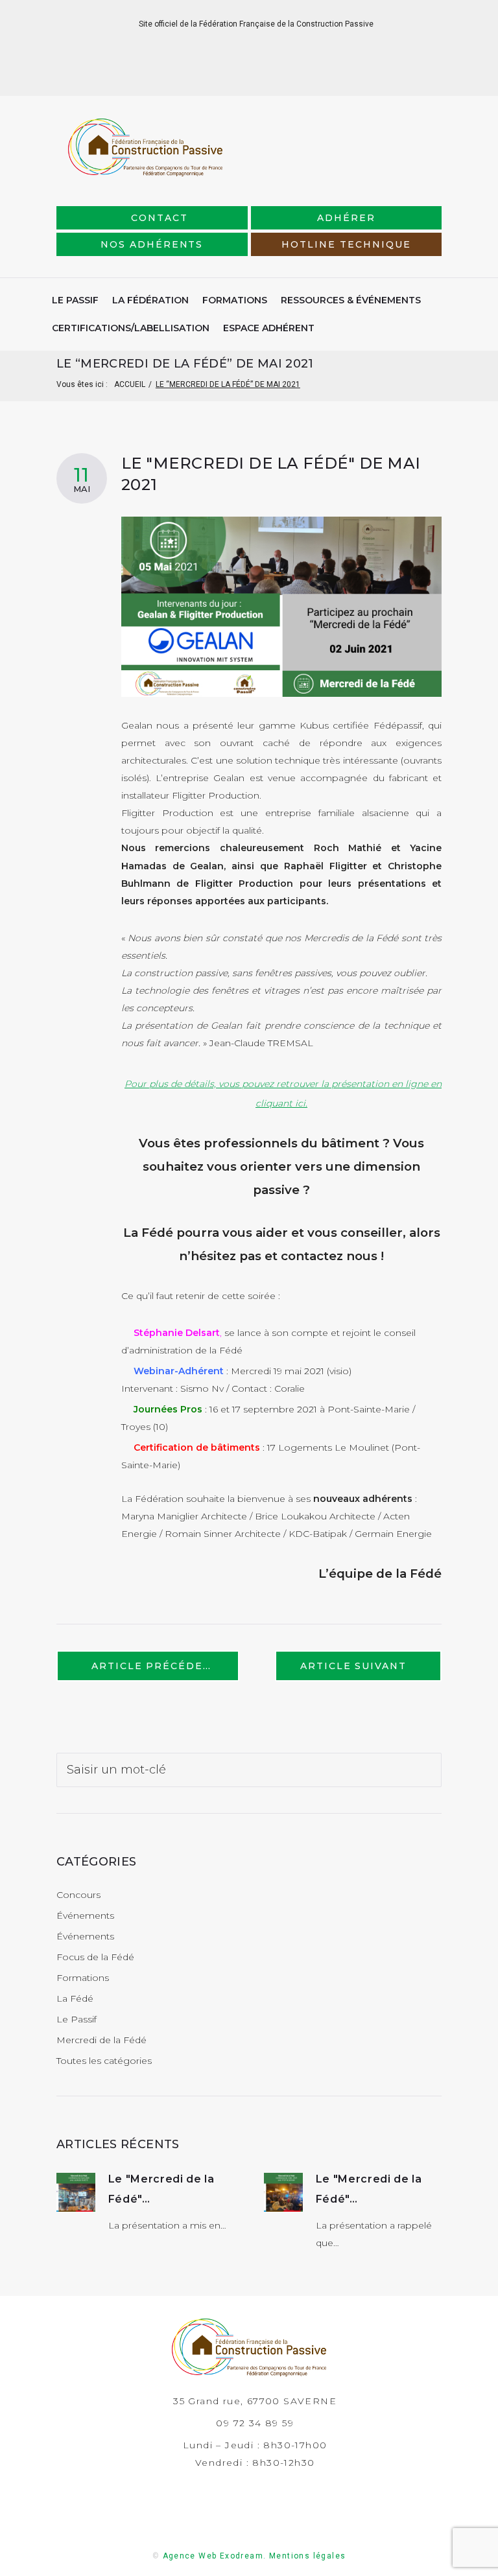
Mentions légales (307, 2556)
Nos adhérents (152, 244)
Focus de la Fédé (95, 1957)
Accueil (130, 384)
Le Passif (75, 300)
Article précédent (156, 1666)
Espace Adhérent (269, 328)
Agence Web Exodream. (215, 2556)
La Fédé (75, 1998)
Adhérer (346, 218)
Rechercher (427, 1767)
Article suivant (353, 1666)
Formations (235, 300)
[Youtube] (280, 76)
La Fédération (150, 300)
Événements (85, 1915)
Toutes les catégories (104, 2061)
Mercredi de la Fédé (101, 2040)
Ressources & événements (351, 300)
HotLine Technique (346, 244)
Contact (160, 218)
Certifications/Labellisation (131, 328)
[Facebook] (218, 76)
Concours (78, 1895)
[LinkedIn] (239, 76)
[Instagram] (260, 76)
